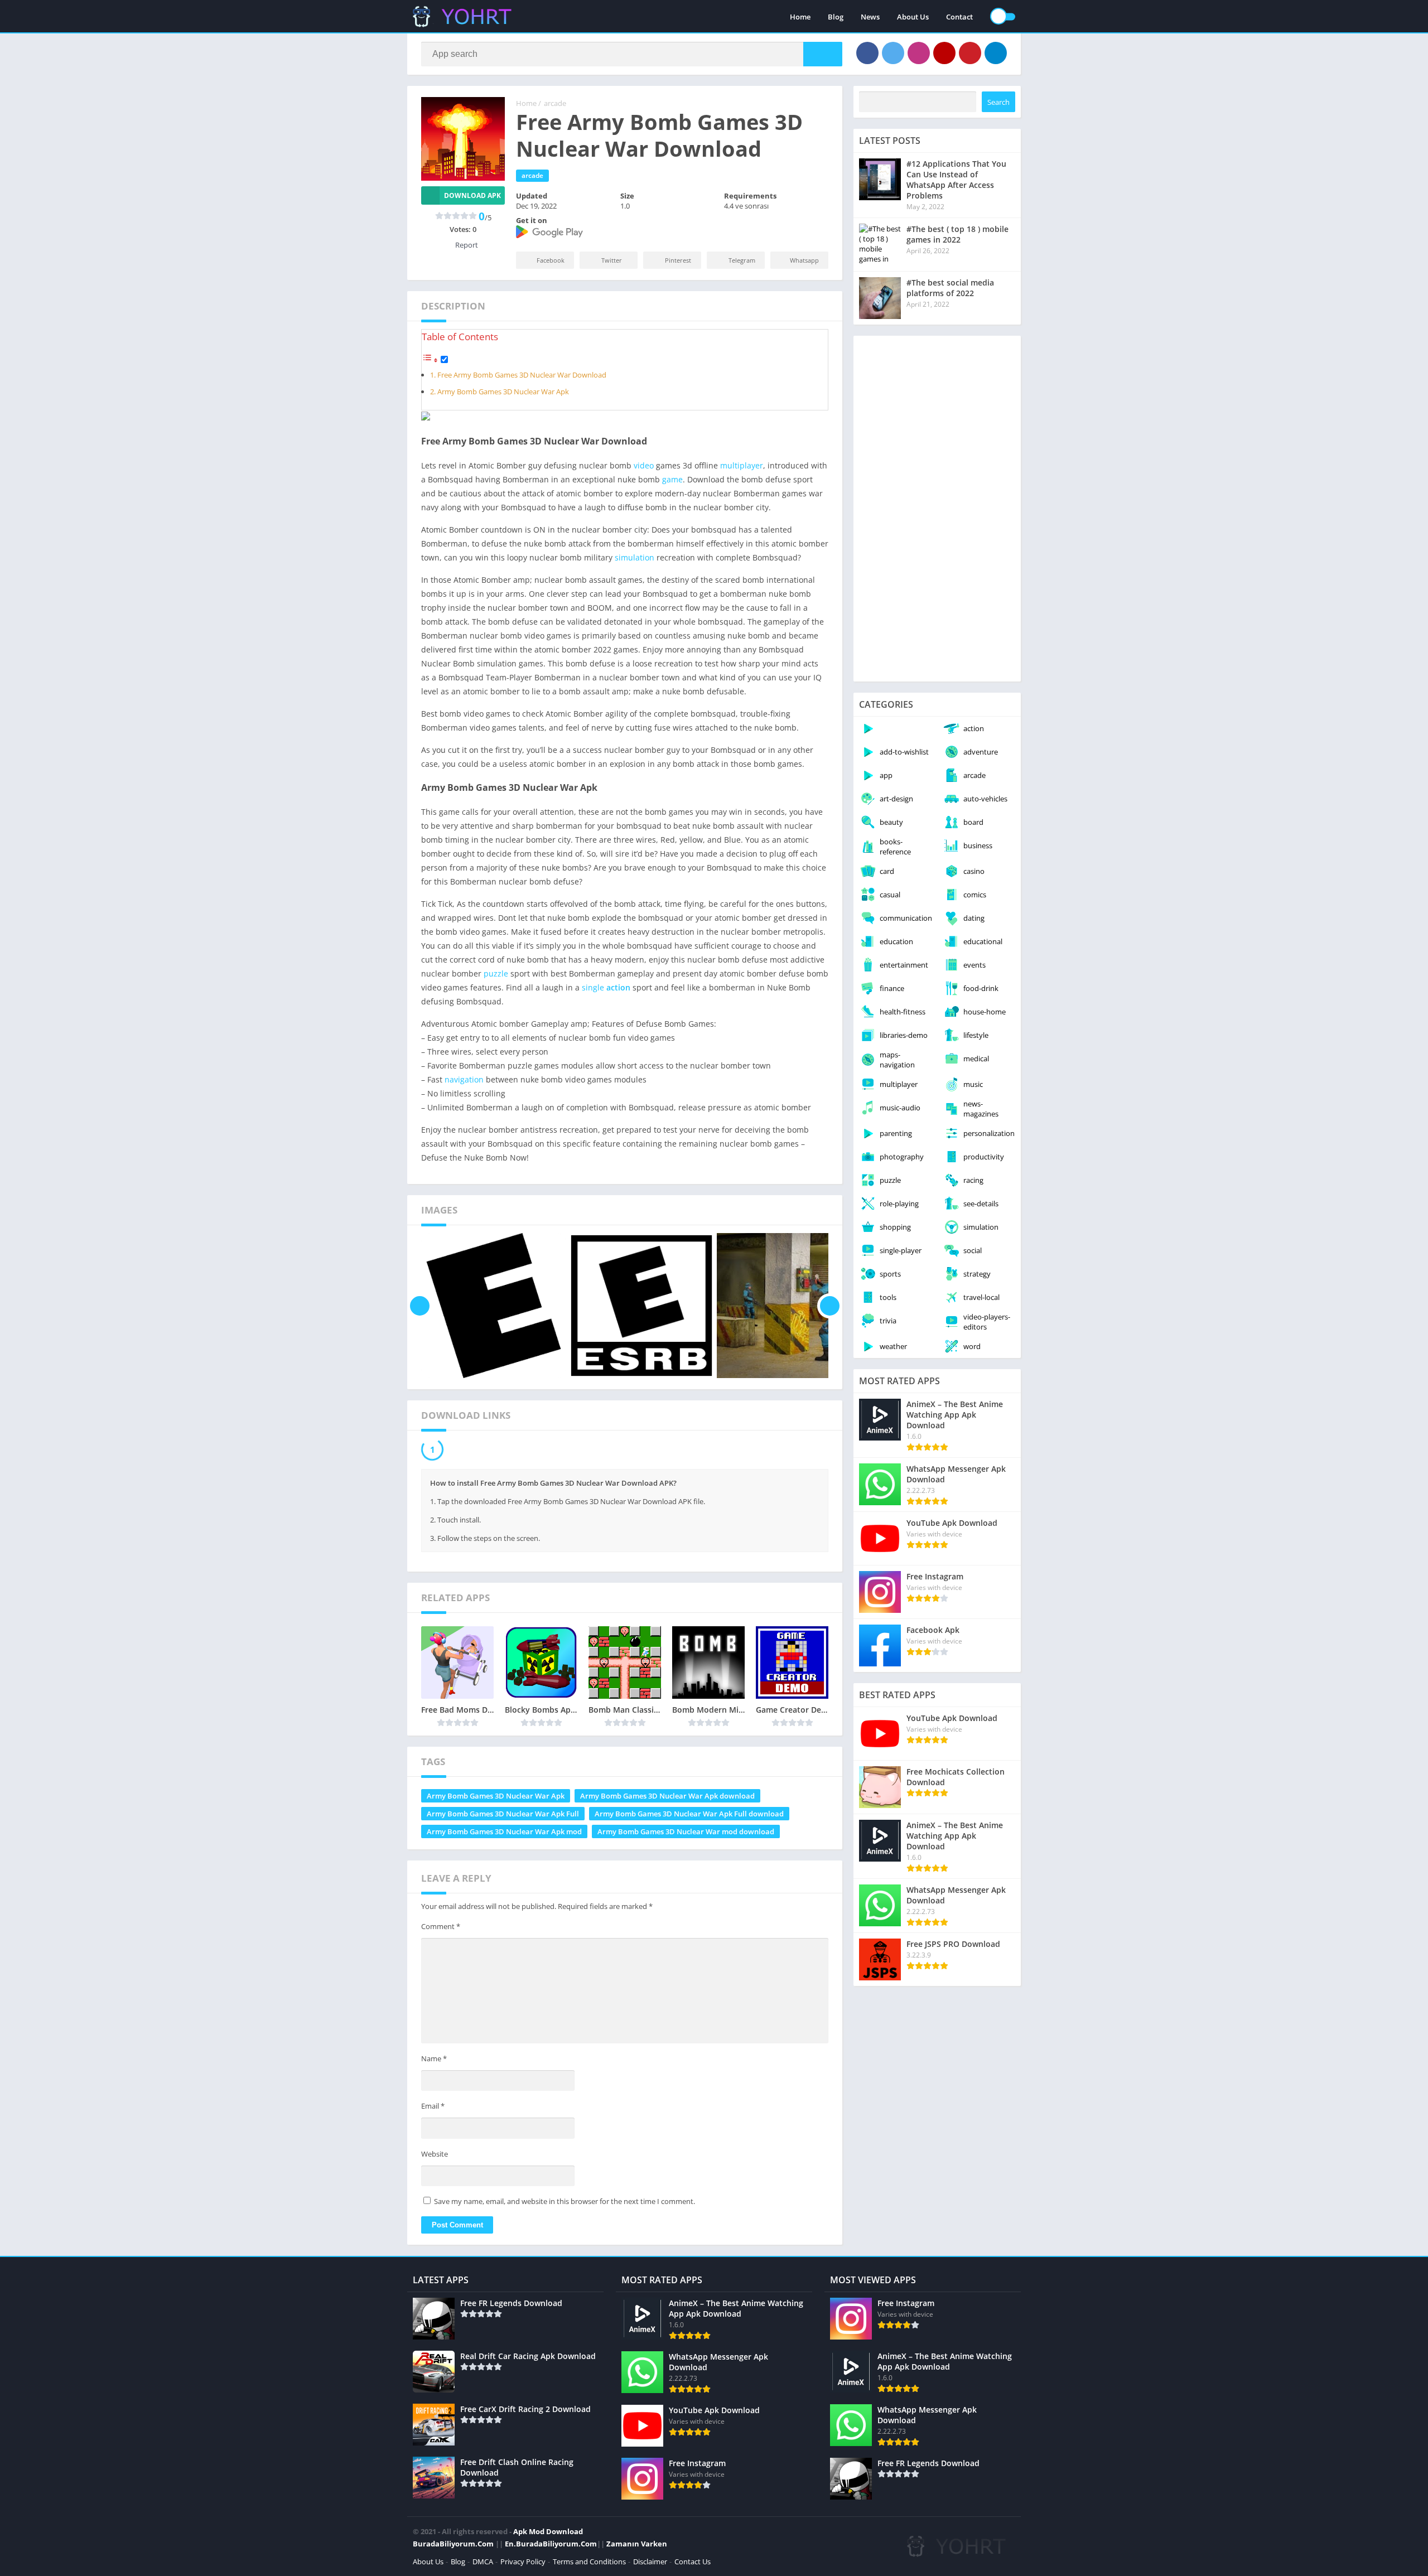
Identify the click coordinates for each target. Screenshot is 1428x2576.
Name (434, 2061)
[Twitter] (893, 53)
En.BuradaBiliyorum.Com (551, 2546)
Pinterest (678, 260)
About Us (913, 17)
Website (435, 2157)
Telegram (742, 260)
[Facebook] (867, 53)
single (593, 987)
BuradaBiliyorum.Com (453, 2546)
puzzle (496, 973)
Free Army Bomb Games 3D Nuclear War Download (522, 375)
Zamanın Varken (637, 2546)
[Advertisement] (937, 509)
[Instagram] (919, 53)
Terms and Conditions (589, 2564)
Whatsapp (804, 260)
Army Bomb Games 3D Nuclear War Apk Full (503, 1816)
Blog (836, 17)
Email (433, 2109)
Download (467, 1451)
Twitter (612, 260)
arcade (555, 103)
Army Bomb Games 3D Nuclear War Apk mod (504, 1834)
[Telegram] (996, 53)
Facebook (551, 260)
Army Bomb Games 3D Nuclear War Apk (503, 392)
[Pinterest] (970, 53)
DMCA (483, 2564)
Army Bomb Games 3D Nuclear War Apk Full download (689, 1816)
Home (800, 17)
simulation (635, 557)
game (672, 479)
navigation (464, 1079)
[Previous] (420, 1306)
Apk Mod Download (548, 2534)
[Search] (823, 54)
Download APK (472, 195)
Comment (441, 1929)
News (870, 17)
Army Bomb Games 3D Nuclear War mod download (686, 1834)
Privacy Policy (523, 2564)
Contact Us (693, 2564)
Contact (959, 17)
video (644, 465)
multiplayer (742, 465)
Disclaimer (650, 2564)
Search (998, 102)
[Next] (830, 1306)
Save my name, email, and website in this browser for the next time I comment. (565, 2204)
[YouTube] (944, 53)
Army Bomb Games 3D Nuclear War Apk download (667, 1799)
